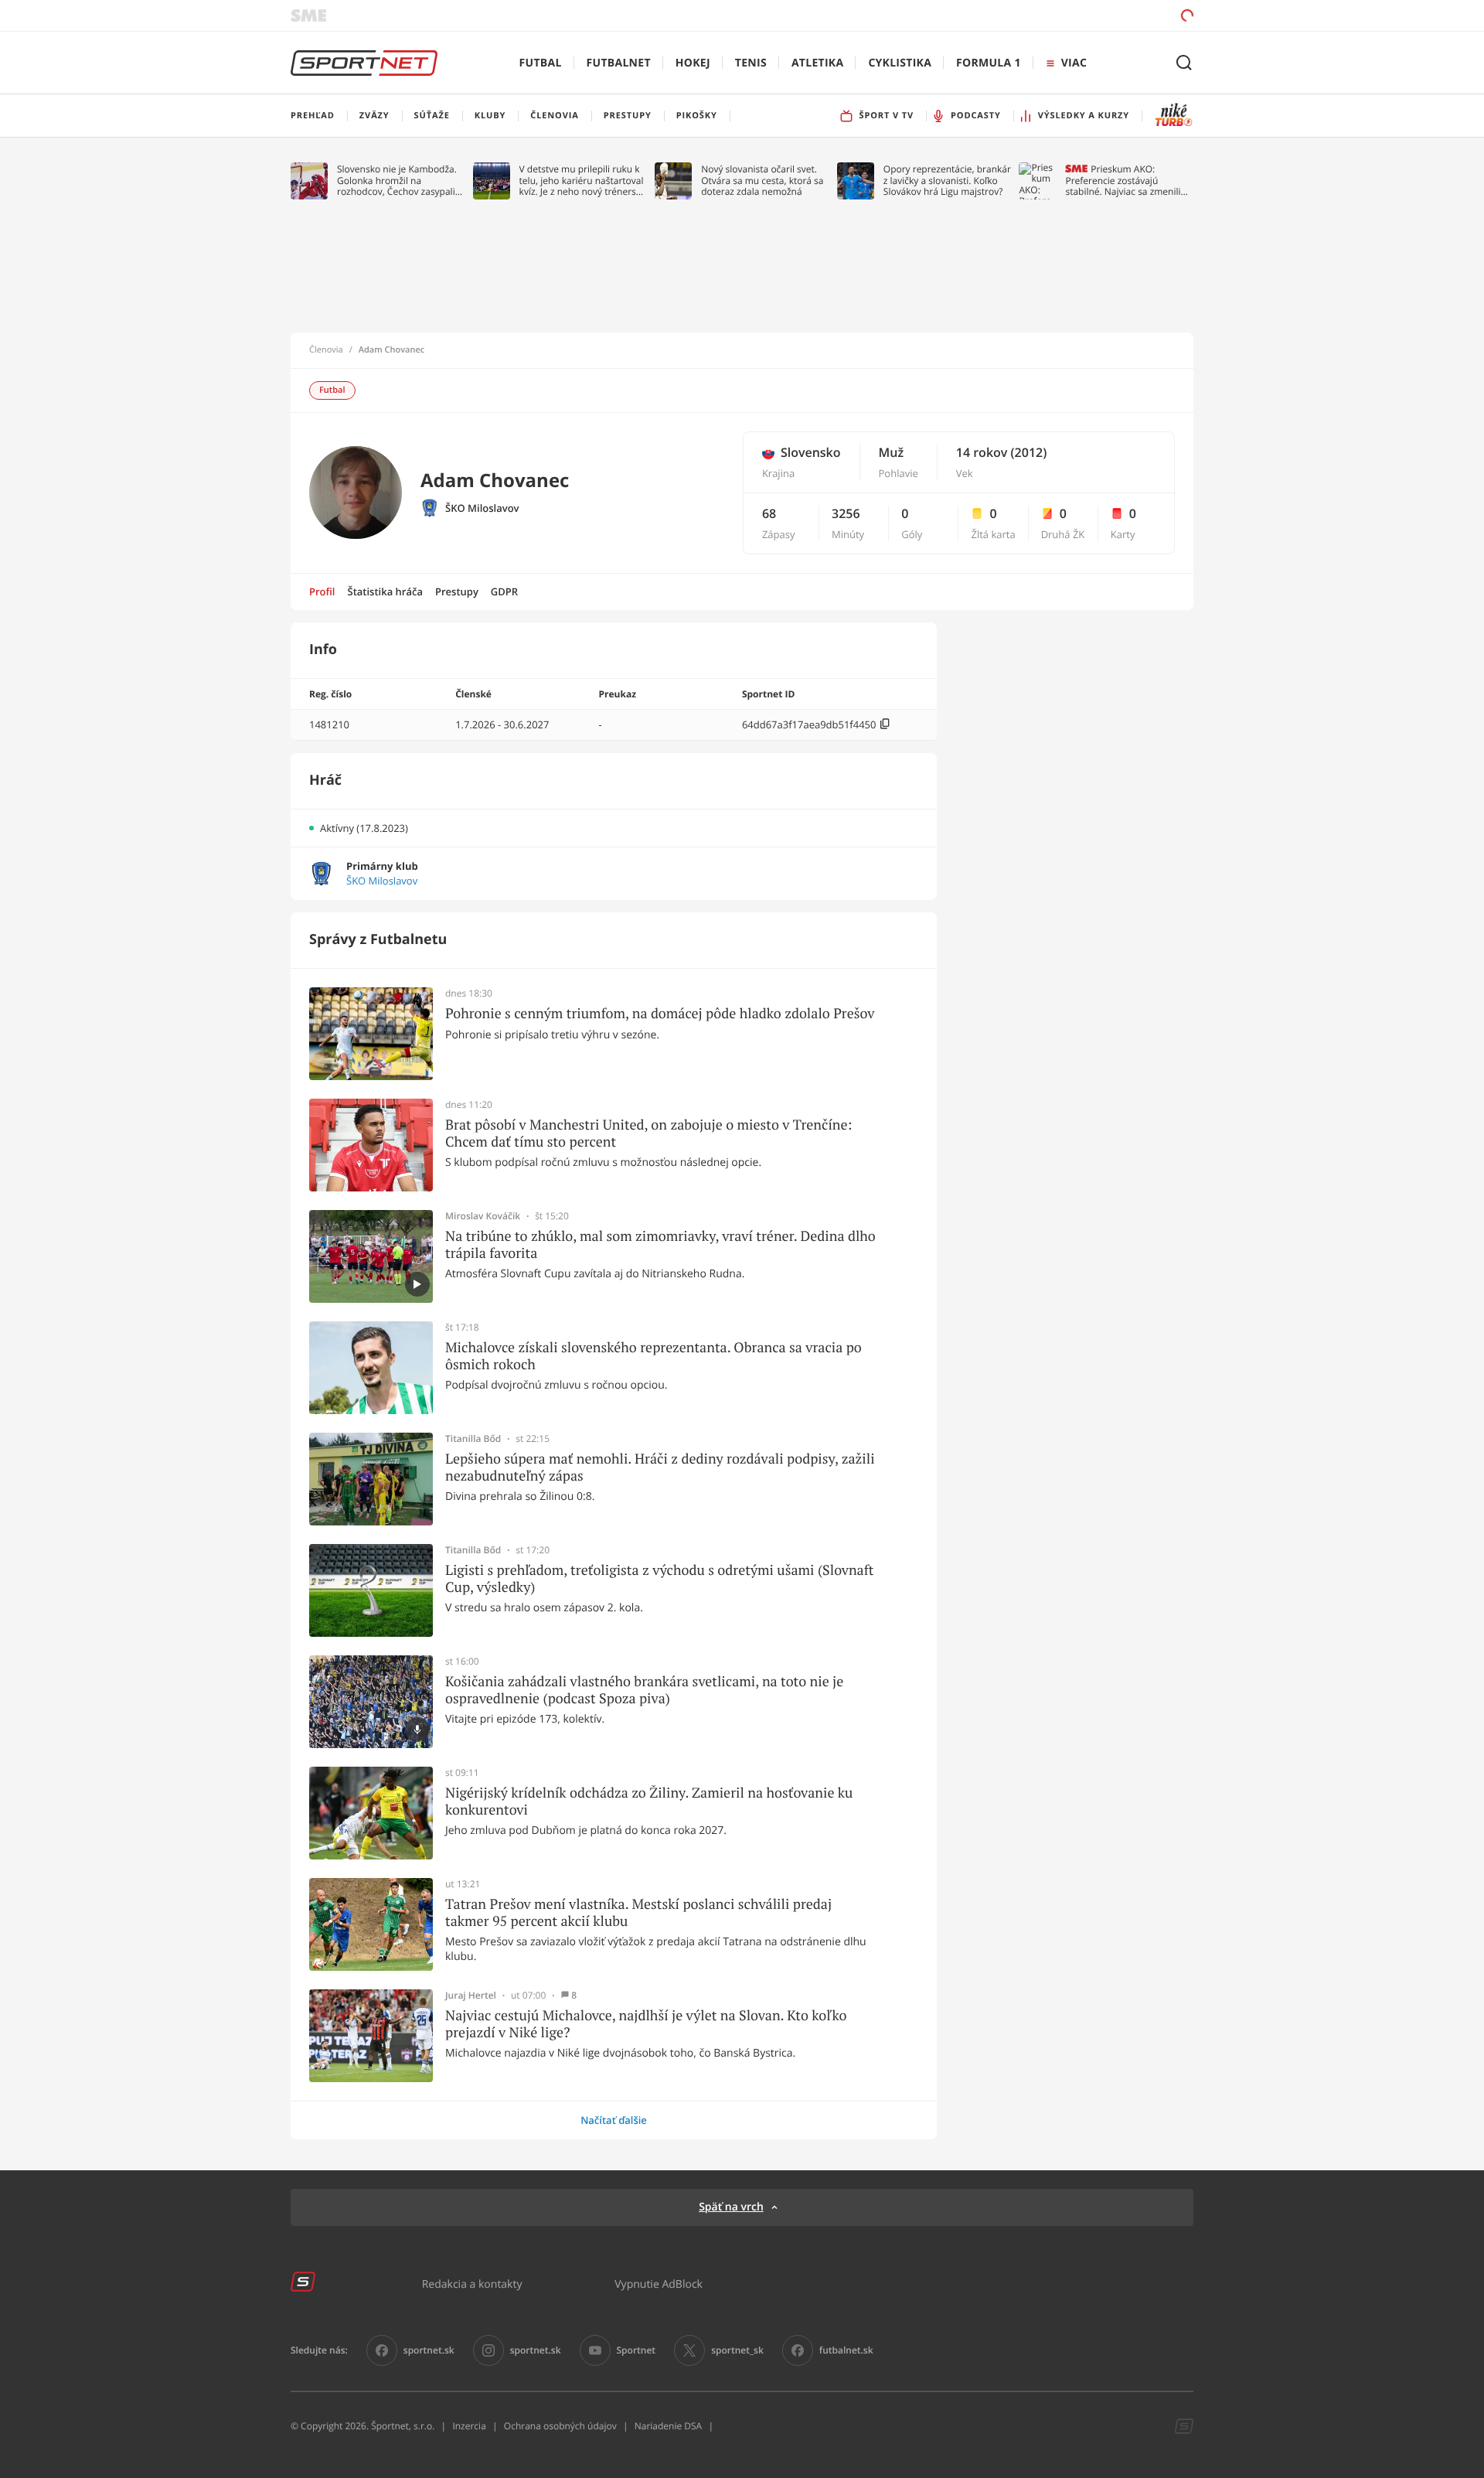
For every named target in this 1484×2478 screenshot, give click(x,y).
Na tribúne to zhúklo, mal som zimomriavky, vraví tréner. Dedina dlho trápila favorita (660, 1244)
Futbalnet (619, 63)
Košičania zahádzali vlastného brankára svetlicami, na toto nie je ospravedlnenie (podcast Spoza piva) (644, 1690)
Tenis (751, 63)
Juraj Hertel (471, 1996)
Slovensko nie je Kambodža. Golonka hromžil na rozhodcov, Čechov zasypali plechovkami (397, 181)
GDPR (504, 591)
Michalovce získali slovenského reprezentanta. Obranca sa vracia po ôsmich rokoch (654, 1356)
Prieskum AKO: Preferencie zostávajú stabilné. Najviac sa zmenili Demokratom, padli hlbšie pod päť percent (1123, 181)
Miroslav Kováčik (483, 1216)
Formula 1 (989, 63)
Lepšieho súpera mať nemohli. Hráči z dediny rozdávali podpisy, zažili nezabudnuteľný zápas (660, 1467)
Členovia (326, 350)
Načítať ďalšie (614, 2120)
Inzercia (469, 2426)
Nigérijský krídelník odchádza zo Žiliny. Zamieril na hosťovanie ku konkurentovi (649, 1801)
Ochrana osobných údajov (560, 2426)
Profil (322, 591)
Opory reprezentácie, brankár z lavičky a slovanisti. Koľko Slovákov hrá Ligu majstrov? (947, 181)
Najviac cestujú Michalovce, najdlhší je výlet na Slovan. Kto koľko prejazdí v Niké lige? (646, 2024)
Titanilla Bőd (473, 1439)
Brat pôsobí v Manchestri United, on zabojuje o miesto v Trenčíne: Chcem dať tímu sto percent (648, 1133)
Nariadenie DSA (669, 2426)
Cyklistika (900, 63)
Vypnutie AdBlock (659, 2284)
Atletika (817, 63)
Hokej (693, 63)
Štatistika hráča (385, 591)
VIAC (1074, 63)
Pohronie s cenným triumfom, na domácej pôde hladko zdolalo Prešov (660, 1014)
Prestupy (457, 591)
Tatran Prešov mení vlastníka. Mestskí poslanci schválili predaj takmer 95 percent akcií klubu (638, 1912)
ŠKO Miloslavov (482, 508)
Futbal (541, 63)
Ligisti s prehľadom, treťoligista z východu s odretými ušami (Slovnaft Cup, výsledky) (659, 1578)
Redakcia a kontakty (472, 2284)
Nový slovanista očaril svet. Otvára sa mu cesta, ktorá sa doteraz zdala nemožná (762, 181)
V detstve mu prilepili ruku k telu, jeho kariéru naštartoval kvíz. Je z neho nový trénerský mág (583, 181)
